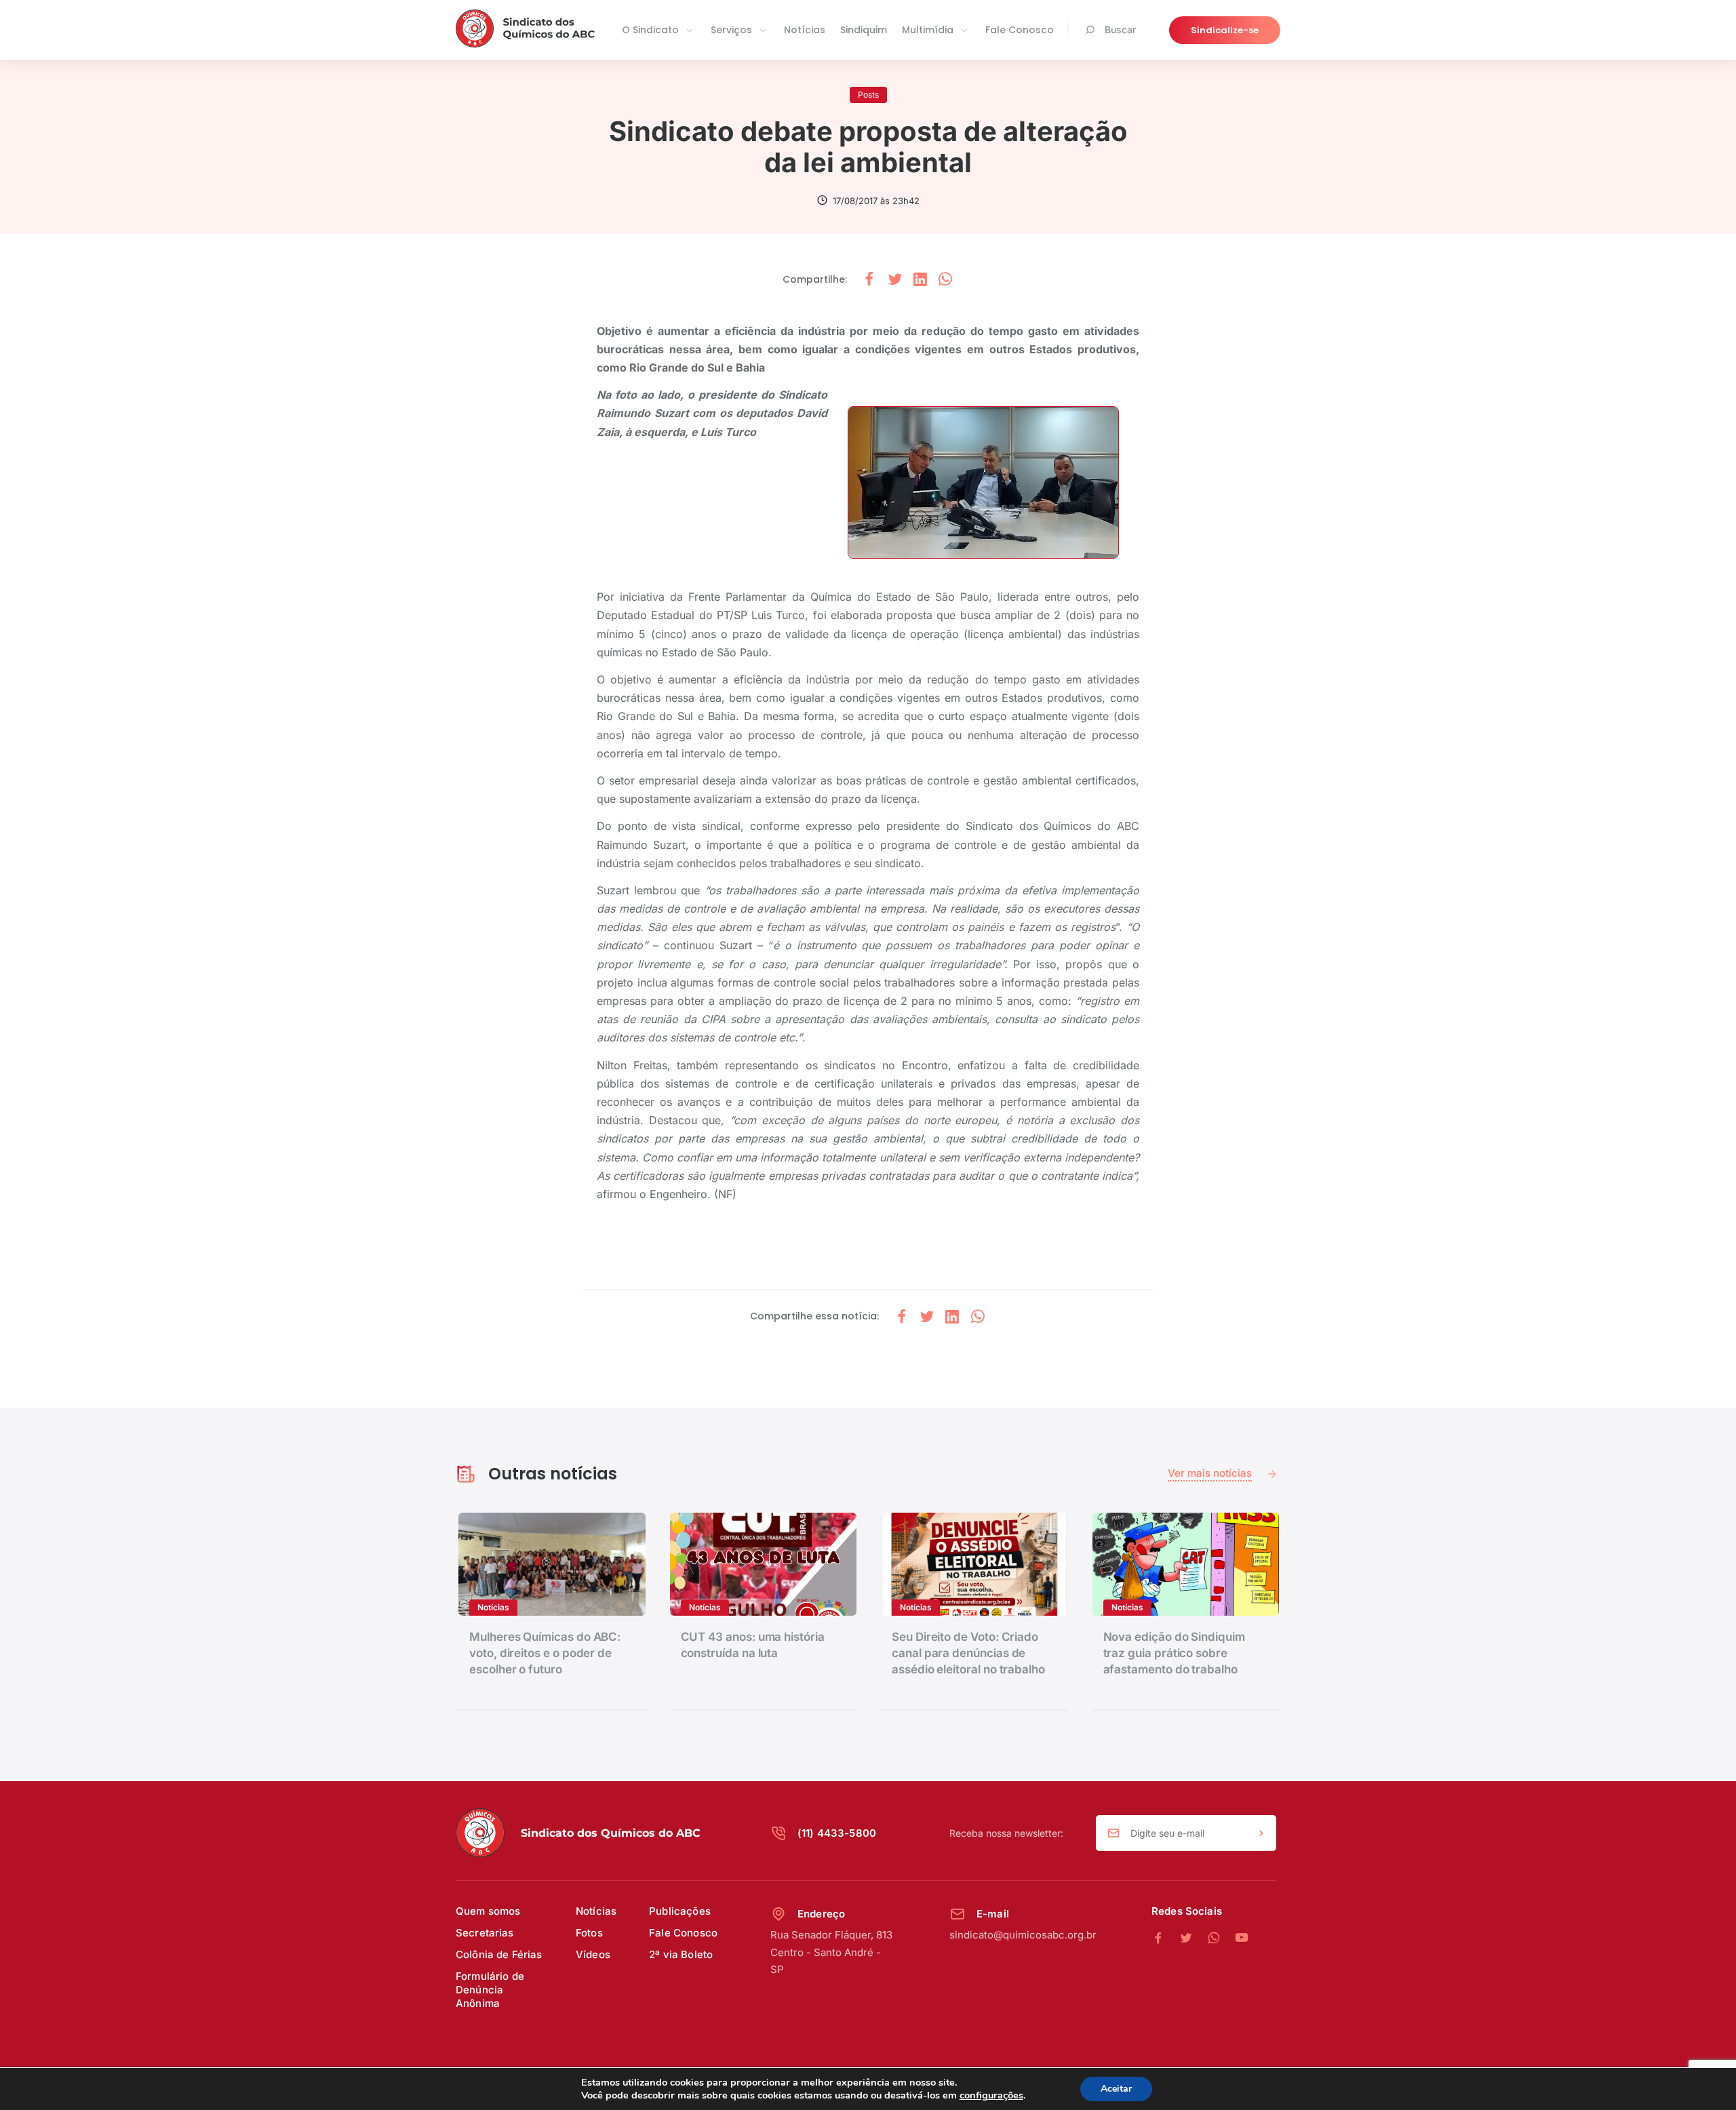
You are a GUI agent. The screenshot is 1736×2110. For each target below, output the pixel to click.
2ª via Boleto (681, 1954)
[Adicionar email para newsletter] (1261, 1833)
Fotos (589, 1933)
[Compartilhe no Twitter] (895, 280)
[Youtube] (1242, 1938)
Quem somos (488, 1911)
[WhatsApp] (1221, 1938)
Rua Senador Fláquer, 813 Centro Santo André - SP (831, 1952)
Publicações (680, 1911)
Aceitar (1116, 2089)
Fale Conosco (1020, 30)
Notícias (805, 30)
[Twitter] (1193, 1938)
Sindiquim (864, 30)
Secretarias (485, 1933)
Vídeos (593, 1954)
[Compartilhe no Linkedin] (920, 280)
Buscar (1120, 29)
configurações (991, 2095)
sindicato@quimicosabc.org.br (1023, 1935)
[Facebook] (1165, 1938)
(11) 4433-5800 (837, 1833)
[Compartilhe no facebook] (869, 280)
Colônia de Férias (499, 1954)
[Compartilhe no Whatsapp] (945, 280)
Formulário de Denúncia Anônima (490, 1990)
